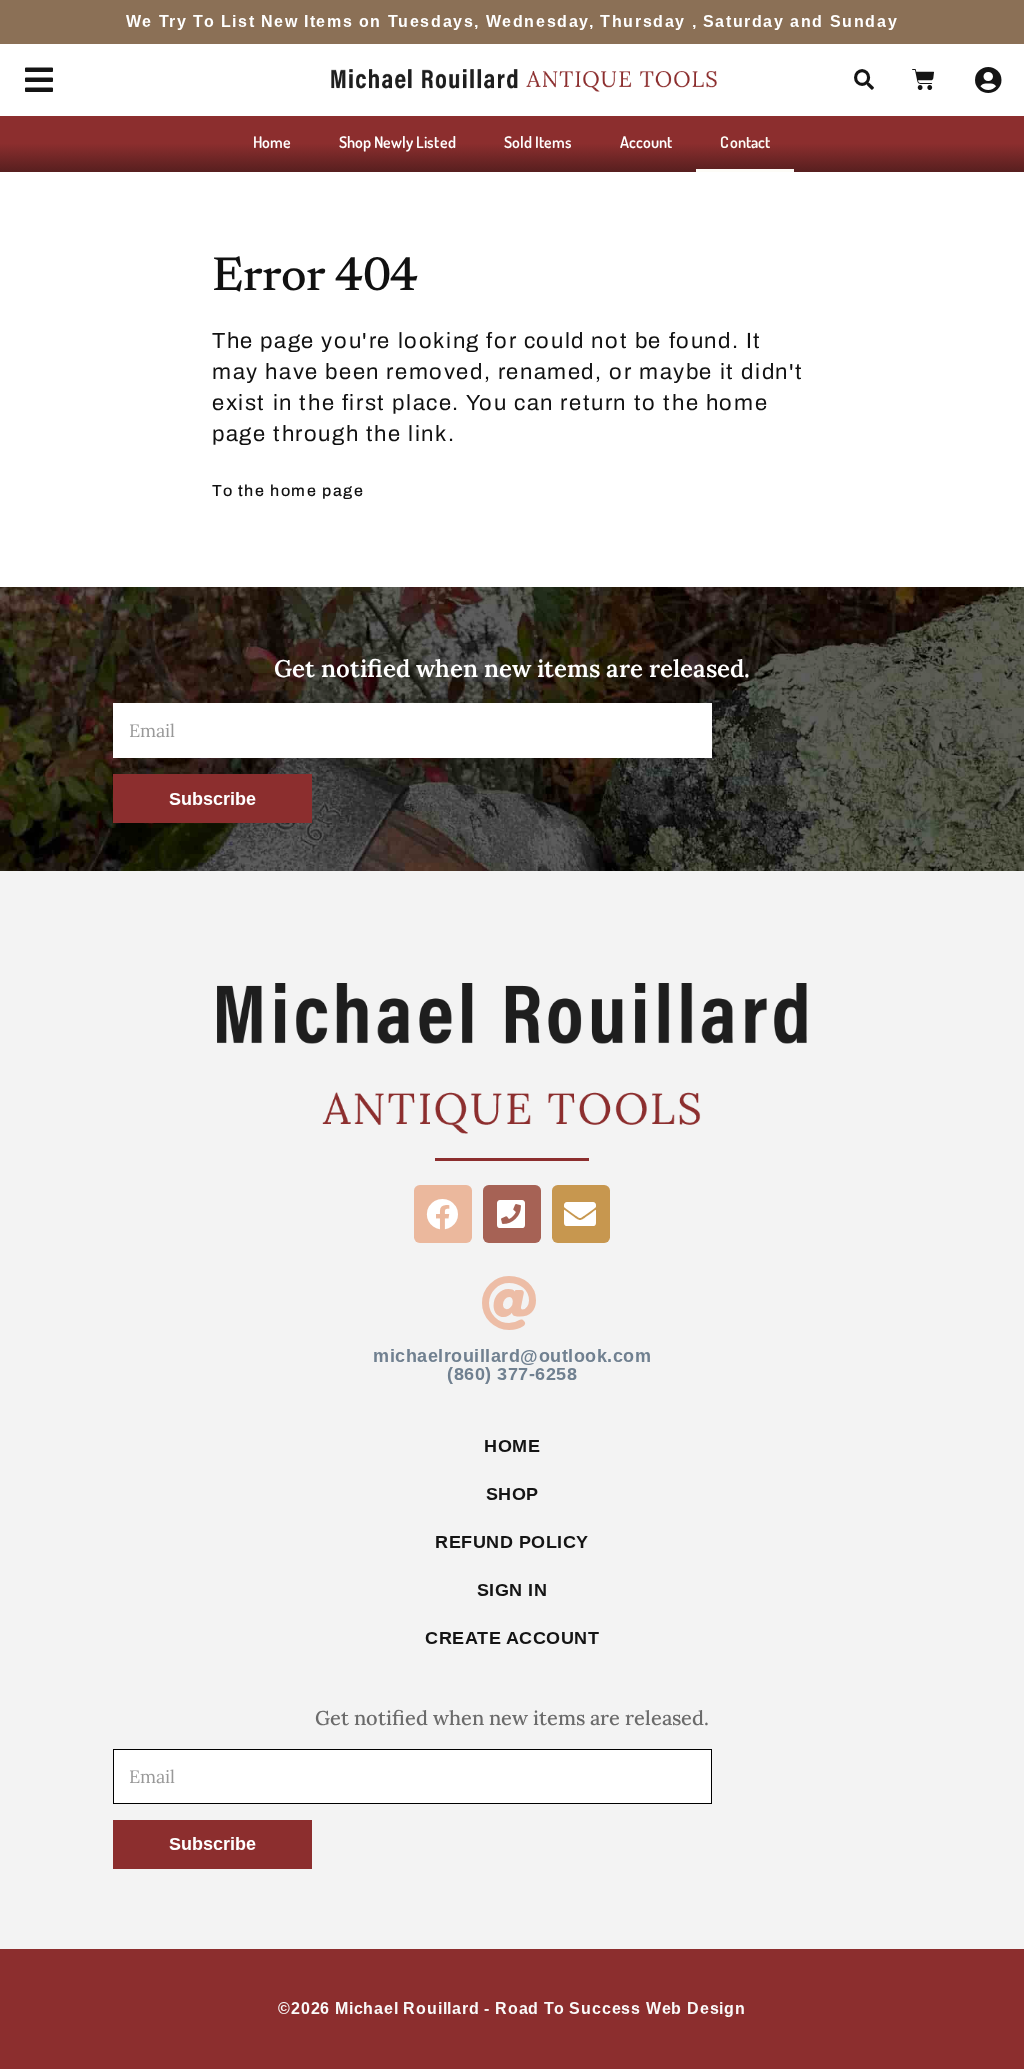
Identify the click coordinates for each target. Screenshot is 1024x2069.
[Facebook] (443, 1214)
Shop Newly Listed (397, 142)
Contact (744, 142)
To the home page (288, 490)
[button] (865, 80)
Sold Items (538, 142)
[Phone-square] (512, 1214)
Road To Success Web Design (620, 2008)
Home (272, 142)
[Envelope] (581, 1214)
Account (646, 142)
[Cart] (924, 80)
